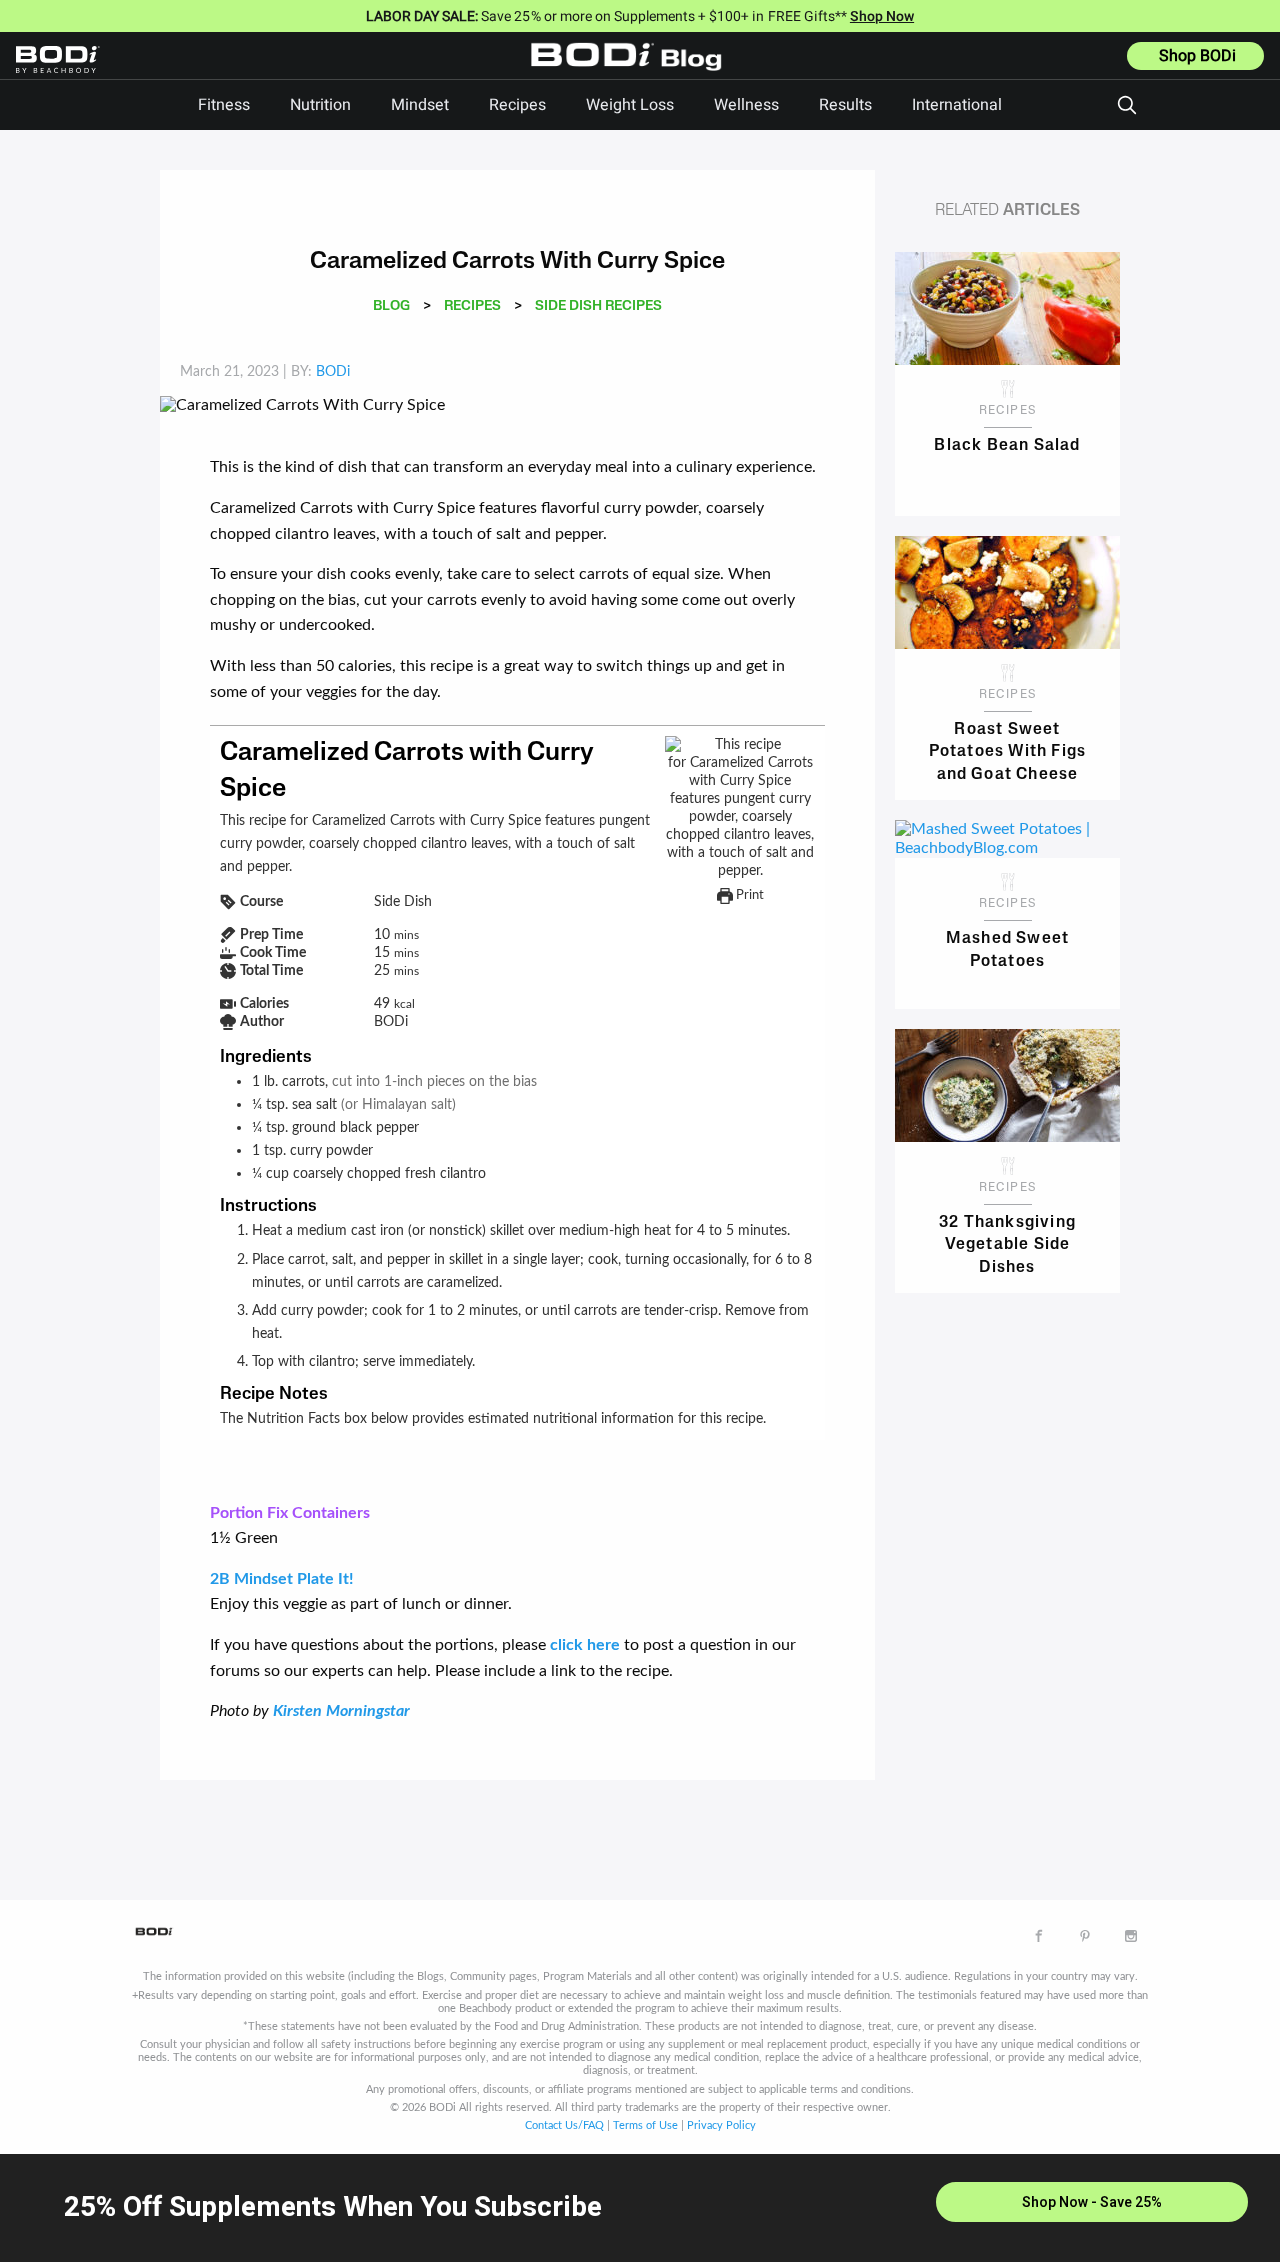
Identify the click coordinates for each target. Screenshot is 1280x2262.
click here (585, 1645)
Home (631, 71)
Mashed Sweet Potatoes (1007, 950)
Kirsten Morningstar (341, 1711)
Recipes (517, 105)
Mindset (420, 105)
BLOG (391, 306)
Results (845, 105)
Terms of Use (645, 2125)
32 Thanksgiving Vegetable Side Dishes (1007, 1243)
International (957, 105)
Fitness (224, 105)
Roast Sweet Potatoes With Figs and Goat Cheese (1008, 750)
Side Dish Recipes (598, 306)
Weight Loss (630, 105)
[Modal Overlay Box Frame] (640, 2208)
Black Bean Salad (1007, 446)
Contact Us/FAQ (564, 2125)
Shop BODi (1197, 56)
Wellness (746, 105)
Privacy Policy (721, 2125)
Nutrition (320, 105)
